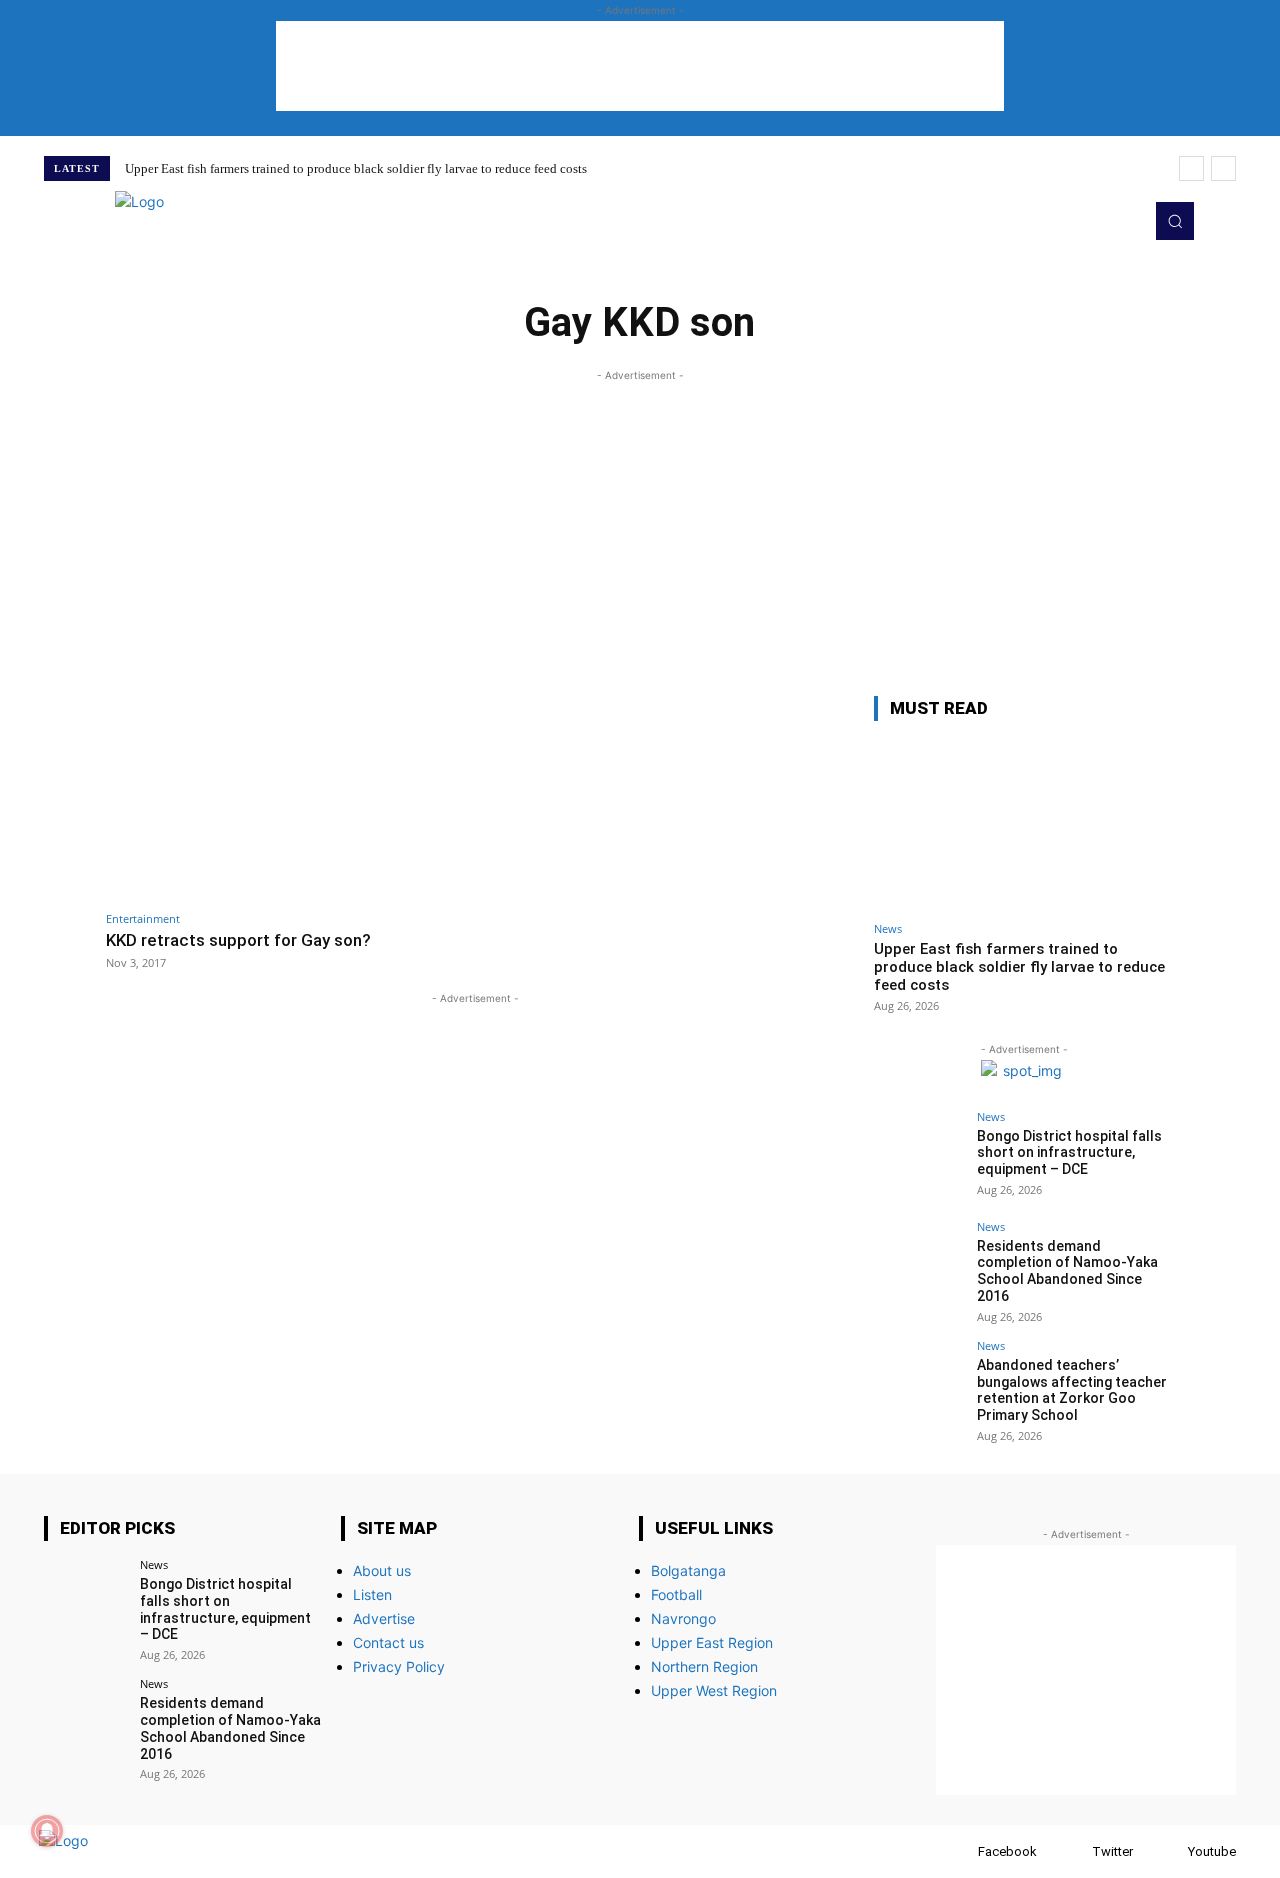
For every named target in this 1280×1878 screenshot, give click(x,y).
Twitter (1112, 1851)
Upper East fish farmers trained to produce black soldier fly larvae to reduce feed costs (356, 168)
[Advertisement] (640, 66)
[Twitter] (1094, 221)
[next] (1223, 168)
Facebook (1007, 1851)
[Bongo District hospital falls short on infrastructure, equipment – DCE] (919, 1156)
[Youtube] (1122, 221)
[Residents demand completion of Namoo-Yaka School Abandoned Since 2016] (919, 1266)
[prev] (1191, 168)
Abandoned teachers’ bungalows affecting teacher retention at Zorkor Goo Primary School (1072, 1390)
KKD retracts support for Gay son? (238, 940)
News (888, 928)
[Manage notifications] (47, 1831)
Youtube (1212, 1851)
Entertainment (143, 918)
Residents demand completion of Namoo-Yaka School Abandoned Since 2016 (1067, 1271)
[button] (1175, 221)
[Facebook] (958, 1851)
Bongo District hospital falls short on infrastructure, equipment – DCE (1069, 1153)
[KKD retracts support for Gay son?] (285, 798)
